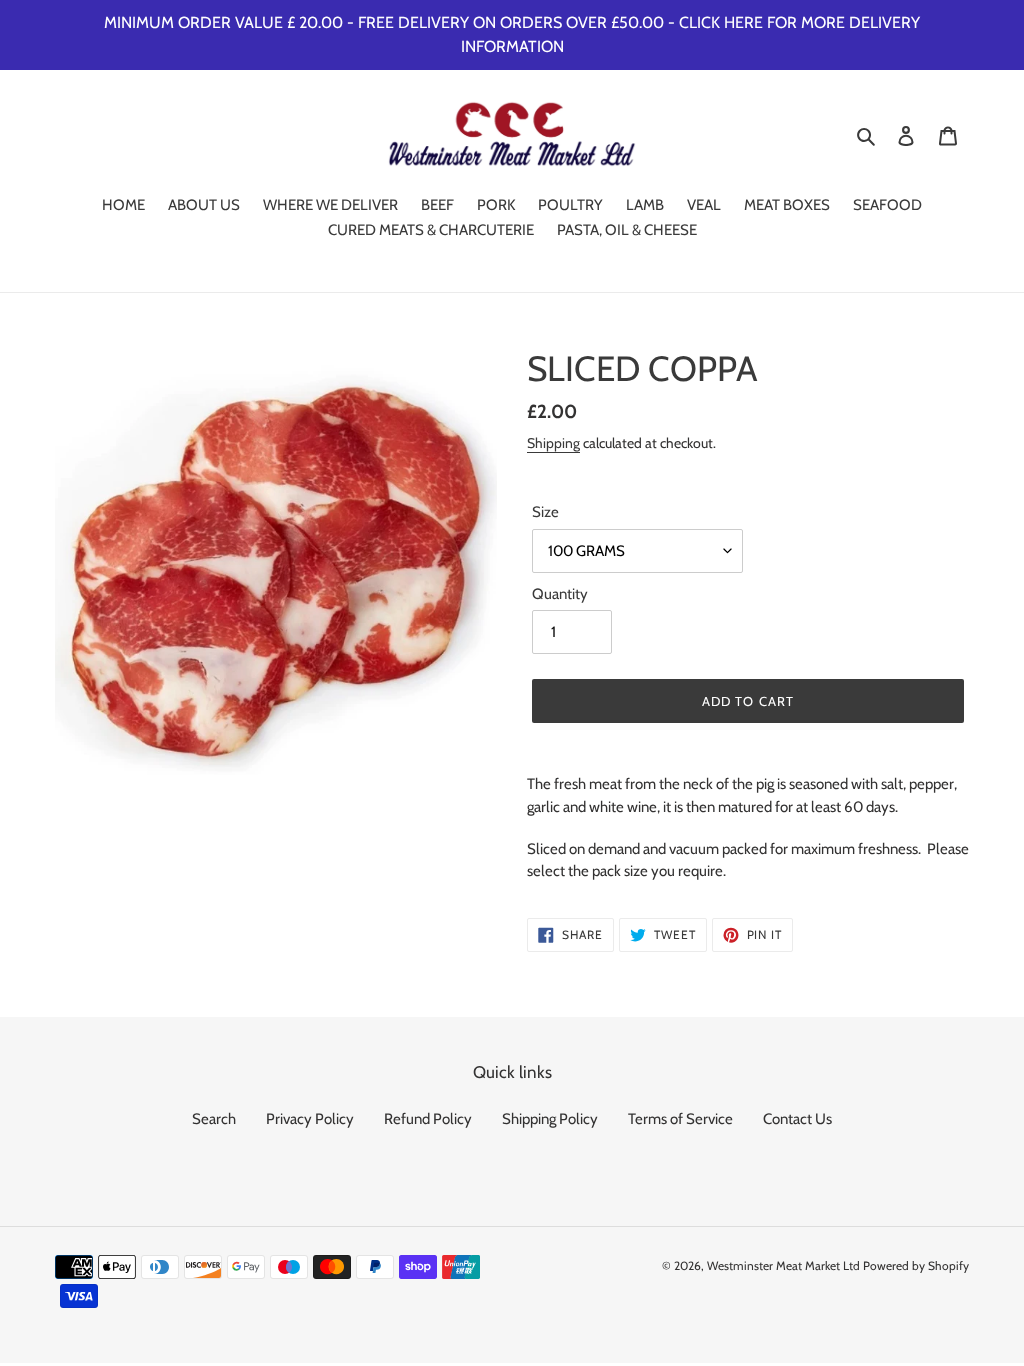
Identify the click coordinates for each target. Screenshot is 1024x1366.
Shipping (553, 442)
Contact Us (797, 1119)
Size (545, 512)
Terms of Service (680, 1119)
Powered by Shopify (916, 1265)
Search (214, 1119)
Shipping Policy (550, 1119)
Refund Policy (428, 1119)
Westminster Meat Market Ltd (783, 1265)
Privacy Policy (310, 1119)
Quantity (560, 594)
